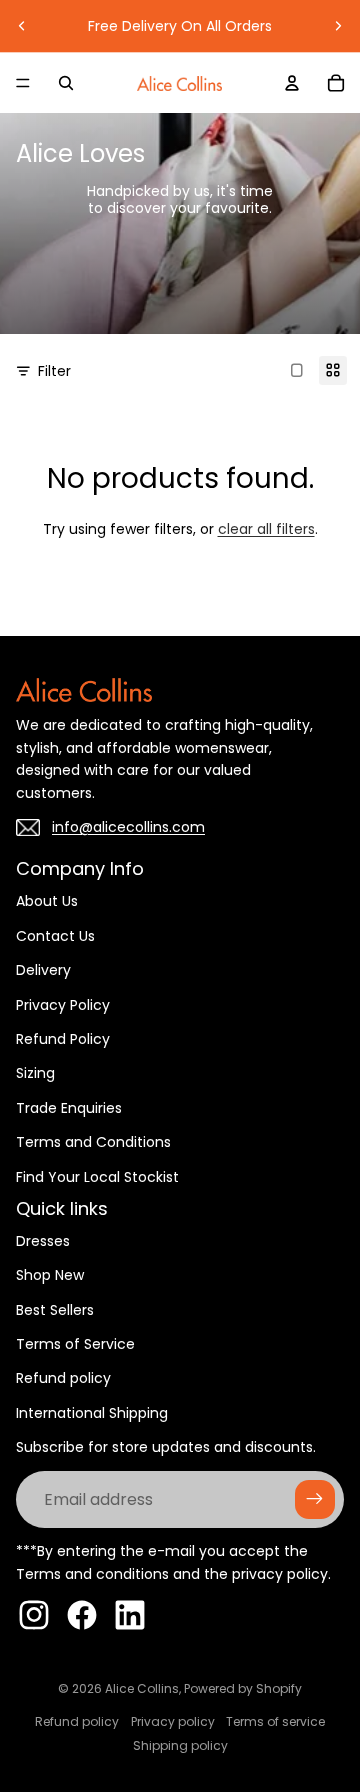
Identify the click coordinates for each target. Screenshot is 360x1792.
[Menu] (23, 83)
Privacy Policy (63, 1005)
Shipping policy (180, 1745)
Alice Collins (142, 1688)
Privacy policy (173, 1721)
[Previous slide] (22, 26)
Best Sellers (55, 1310)
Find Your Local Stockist (97, 1177)
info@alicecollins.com (128, 827)
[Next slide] (338, 26)
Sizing (35, 1073)
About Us (47, 901)
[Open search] (66, 83)
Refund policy (63, 1378)
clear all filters (266, 529)
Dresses (43, 1241)
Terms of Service (75, 1344)
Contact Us (55, 936)
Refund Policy (63, 1039)
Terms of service (275, 1721)
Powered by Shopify (243, 1688)
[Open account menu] (292, 83)
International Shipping (92, 1413)
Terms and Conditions (93, 1142)
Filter (54, 371)
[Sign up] (315, 1500)
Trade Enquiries (69, 1108)
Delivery (43, 970)
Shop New (50, 1275)
